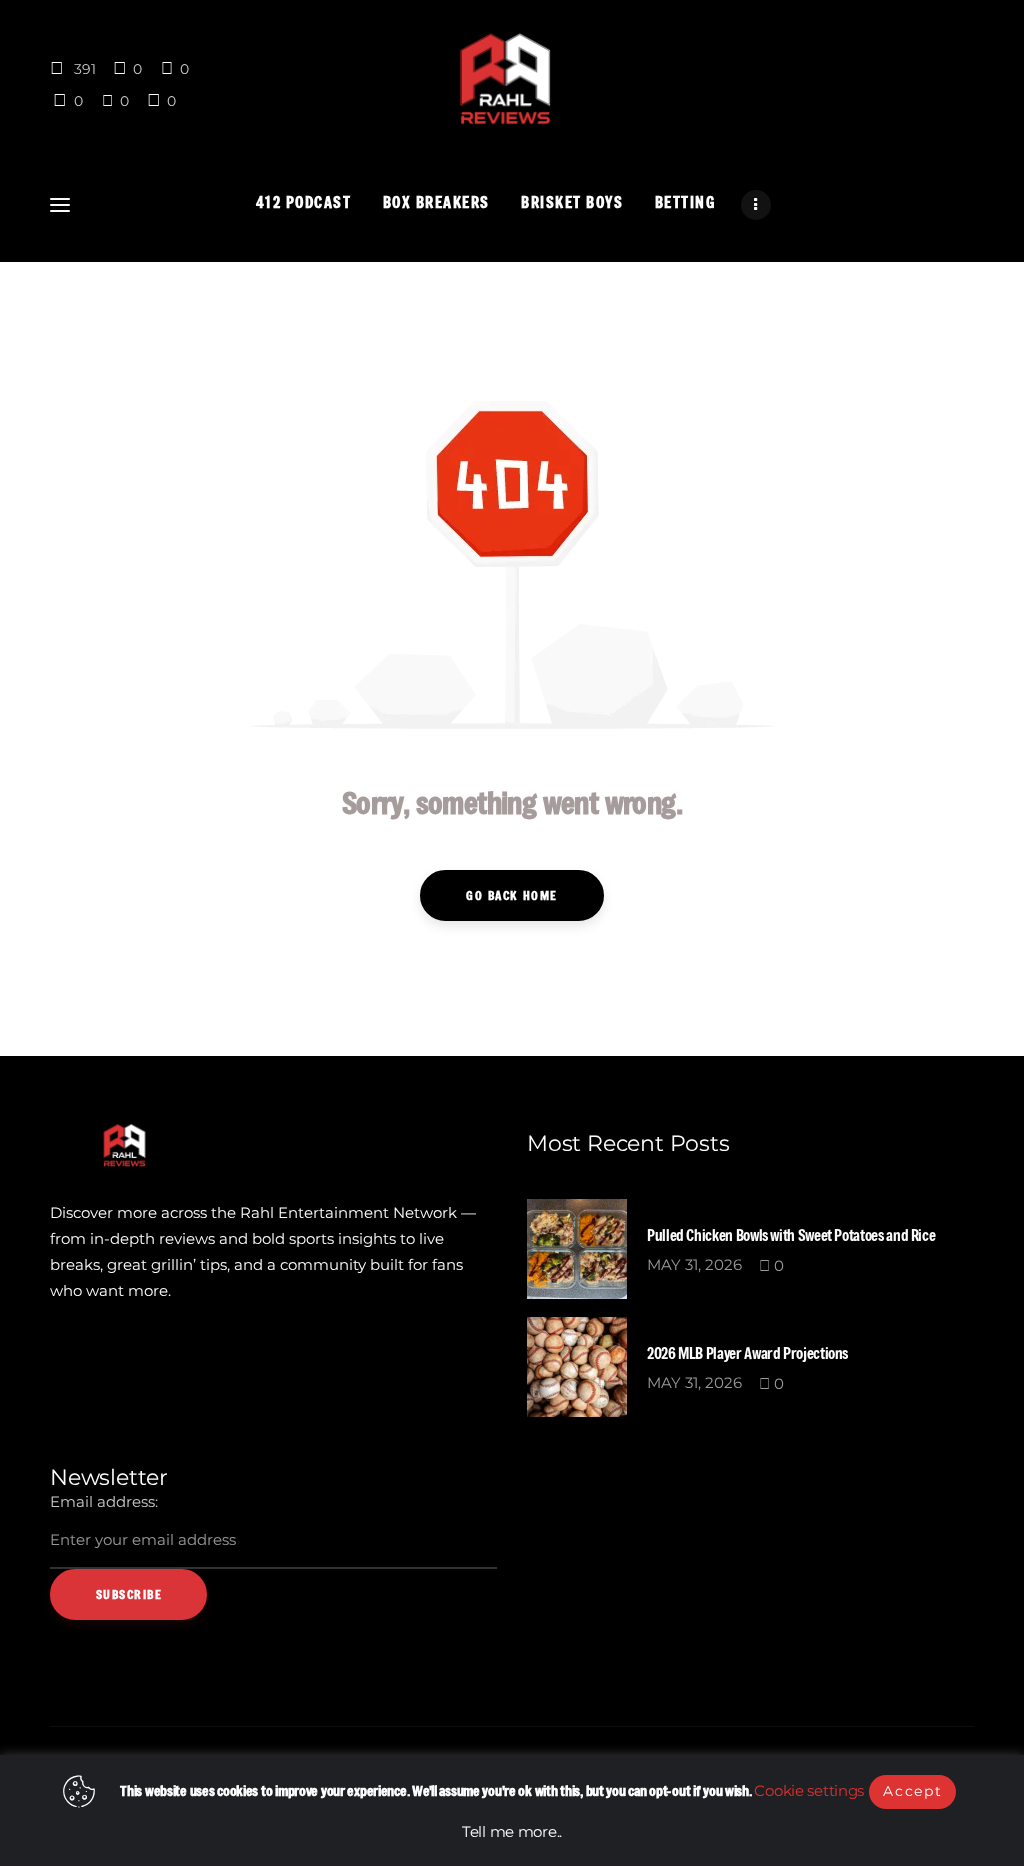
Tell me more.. (512, 1831)
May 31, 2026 (694, 1264)
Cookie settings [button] (809, 1790)
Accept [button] (912, 1791)
